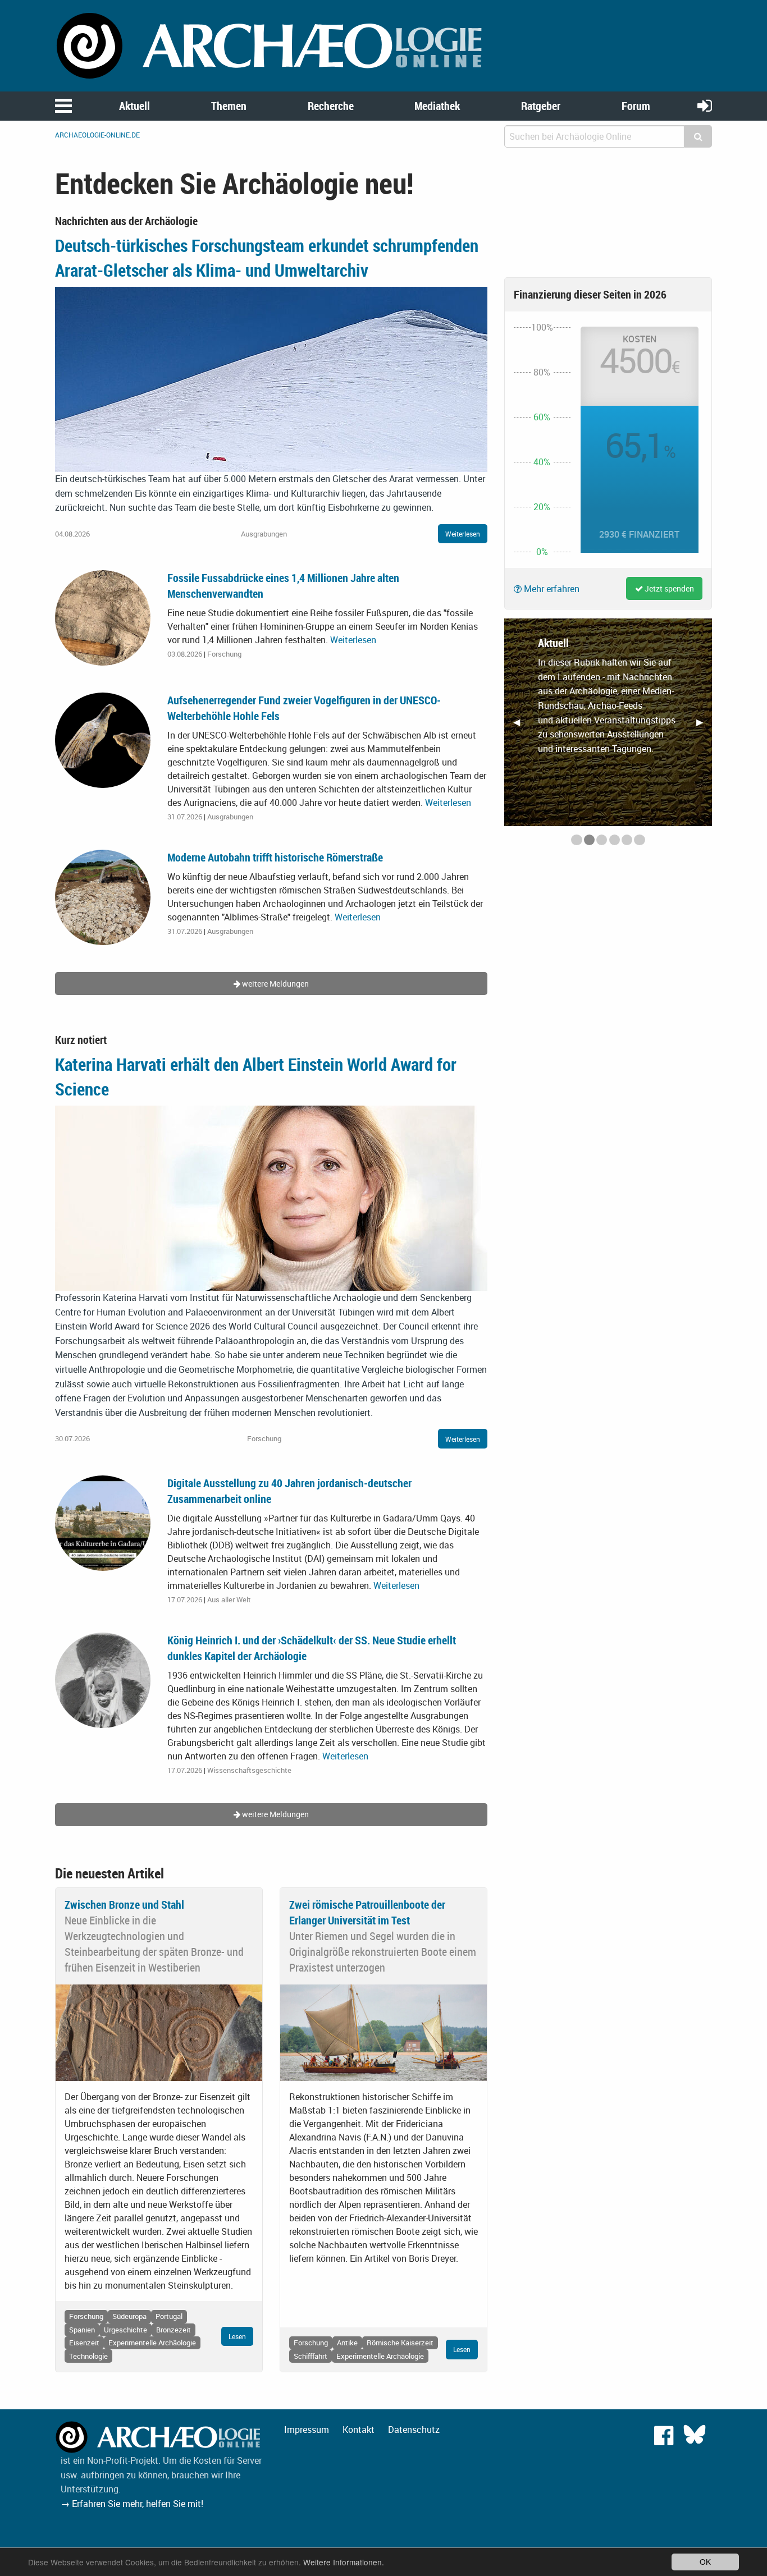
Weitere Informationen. (344, 2562)
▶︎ (704, 726)
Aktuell (134, 106)
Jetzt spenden (668, 588)
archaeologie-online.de (97, 135)
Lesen (237, 2336)
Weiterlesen (463, 534)
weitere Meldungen (275, 984)
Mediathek (437, 106)
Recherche (331, 106)
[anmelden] (705, 105)
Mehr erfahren (551, 589)
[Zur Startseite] (271, 45)
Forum (636, 106)
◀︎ (521, 726)
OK (705, 2561)
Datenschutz (414, 2430)
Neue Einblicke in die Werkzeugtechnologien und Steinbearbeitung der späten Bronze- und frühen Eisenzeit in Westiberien (154, 1944)
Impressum (307, 2430)
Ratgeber (541, 106)
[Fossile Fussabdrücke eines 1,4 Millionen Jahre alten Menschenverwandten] (103, 617)
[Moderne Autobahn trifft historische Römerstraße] (103, 897)
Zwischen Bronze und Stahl (124, 1905)
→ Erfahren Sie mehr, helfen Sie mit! (132, 2504)
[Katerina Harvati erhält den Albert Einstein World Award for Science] (271, 1197)
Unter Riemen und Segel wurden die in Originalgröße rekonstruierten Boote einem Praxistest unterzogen (383, 1952)
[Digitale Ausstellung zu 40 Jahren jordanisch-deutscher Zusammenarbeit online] (103, 1522)
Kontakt (359, 2430)
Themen (229, 106)
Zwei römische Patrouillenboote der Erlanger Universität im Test (367, 1912)
